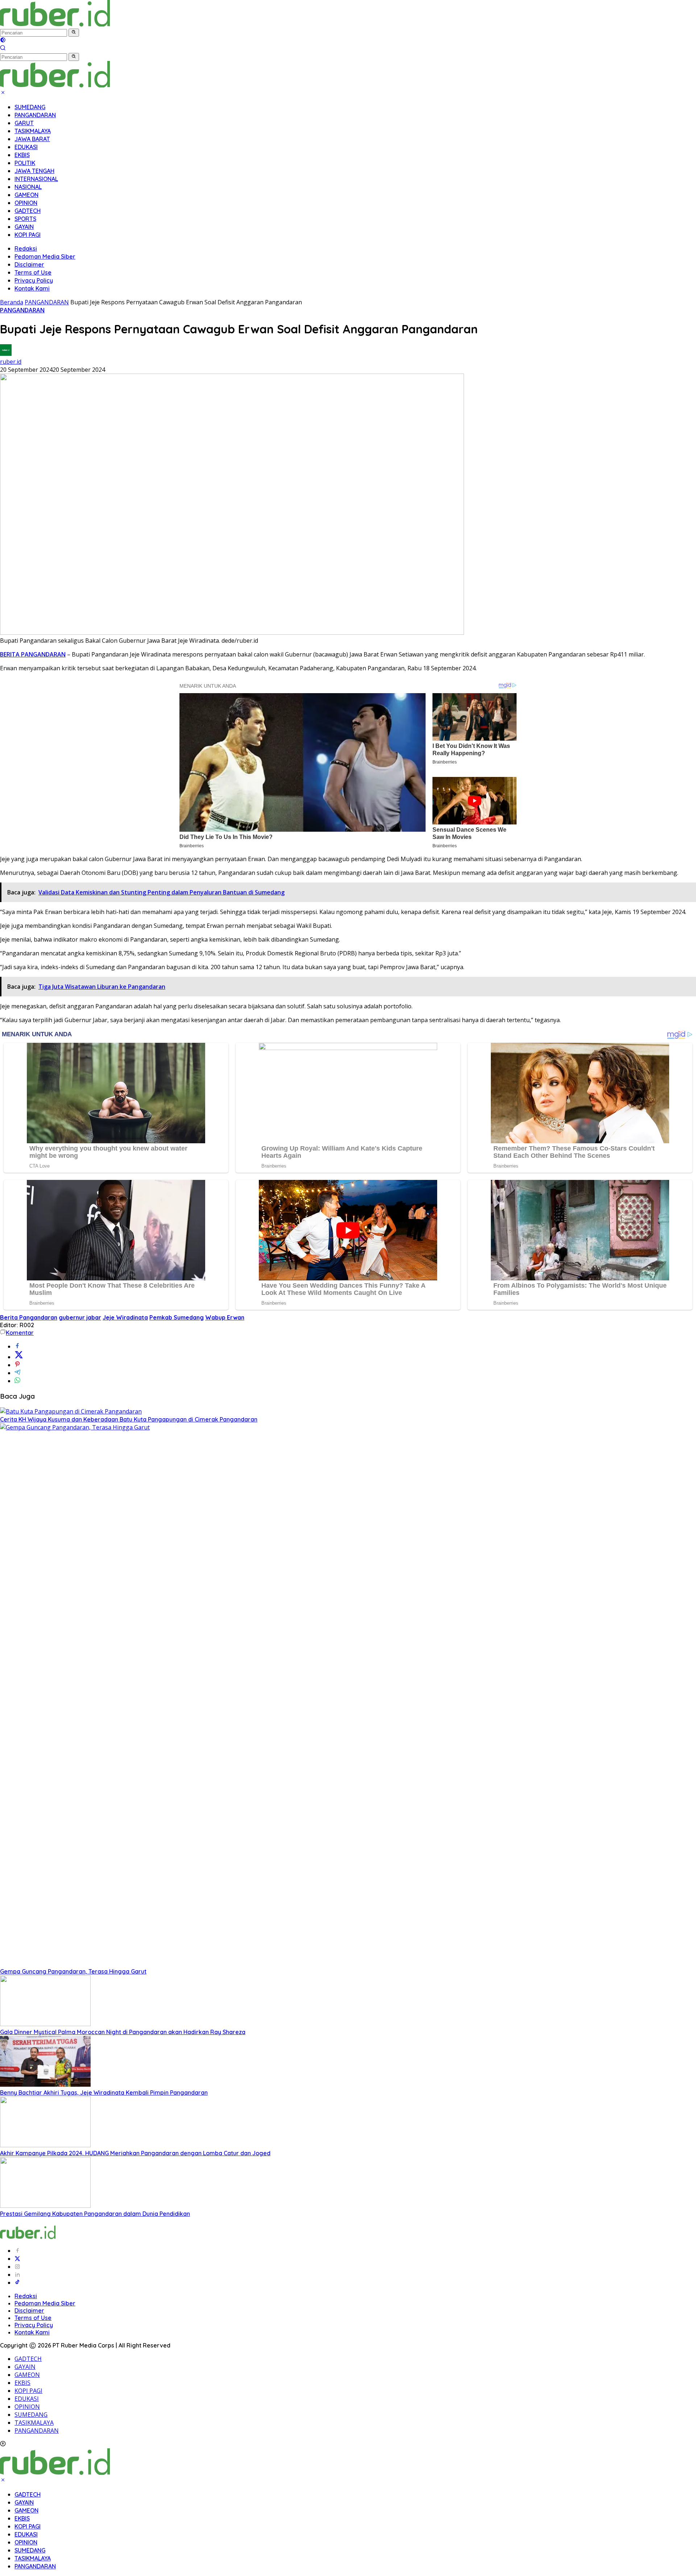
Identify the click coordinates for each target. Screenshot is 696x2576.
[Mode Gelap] (3, 41)
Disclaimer (29, 264)
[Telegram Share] (17, 1373)
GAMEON (26, 195)
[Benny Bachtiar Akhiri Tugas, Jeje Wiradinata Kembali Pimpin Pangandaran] (45, 2085)
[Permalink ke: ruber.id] (6, 354)
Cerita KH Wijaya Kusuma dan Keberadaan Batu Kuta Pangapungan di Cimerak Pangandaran (129, 1419)
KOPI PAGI (28, 235)
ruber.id (11, 362)
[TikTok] (17, 2283)
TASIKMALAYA (33, 131)
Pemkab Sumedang (177, 1317)
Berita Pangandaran (29, 1317)
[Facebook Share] (17, 1346)
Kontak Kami (32, 288)
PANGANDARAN (35, 115)
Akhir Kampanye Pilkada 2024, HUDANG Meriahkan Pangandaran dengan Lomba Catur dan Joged (135, 2153)
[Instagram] (17, 2267)
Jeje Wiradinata (125, 1317)
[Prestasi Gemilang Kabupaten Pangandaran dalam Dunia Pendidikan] (45, 2206)
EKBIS (22, 155)
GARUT (24, 123)
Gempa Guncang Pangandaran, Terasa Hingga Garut (73, 1971)
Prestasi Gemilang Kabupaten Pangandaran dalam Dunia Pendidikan (95, 2214)
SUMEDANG (30, 107)
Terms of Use (33, 272)
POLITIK (25, 163)
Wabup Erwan (225, 1317)
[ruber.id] (103, 24)
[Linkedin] (17, 2275)
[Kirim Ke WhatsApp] (17, 1381)
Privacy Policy (34, 280)
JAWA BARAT (32, 139)
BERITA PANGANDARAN (33, 654)
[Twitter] (17, 2259)
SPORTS (25, 219)
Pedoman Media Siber (45, 256)
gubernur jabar (80, 1317)
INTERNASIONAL (36, 179)
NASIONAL (28, 187)
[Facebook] (17, 2251)
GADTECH (28, 211)
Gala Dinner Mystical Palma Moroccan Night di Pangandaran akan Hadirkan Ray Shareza (123, 2032)
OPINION (26, 203)
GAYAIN (24, 227)
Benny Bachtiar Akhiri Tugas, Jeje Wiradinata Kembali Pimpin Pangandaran (104, 2093)
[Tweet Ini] (19, 1357)
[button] (74, 33)
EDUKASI (26, 147)
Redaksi (26, 248)
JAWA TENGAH (34, 171)
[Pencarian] (3, 49)
